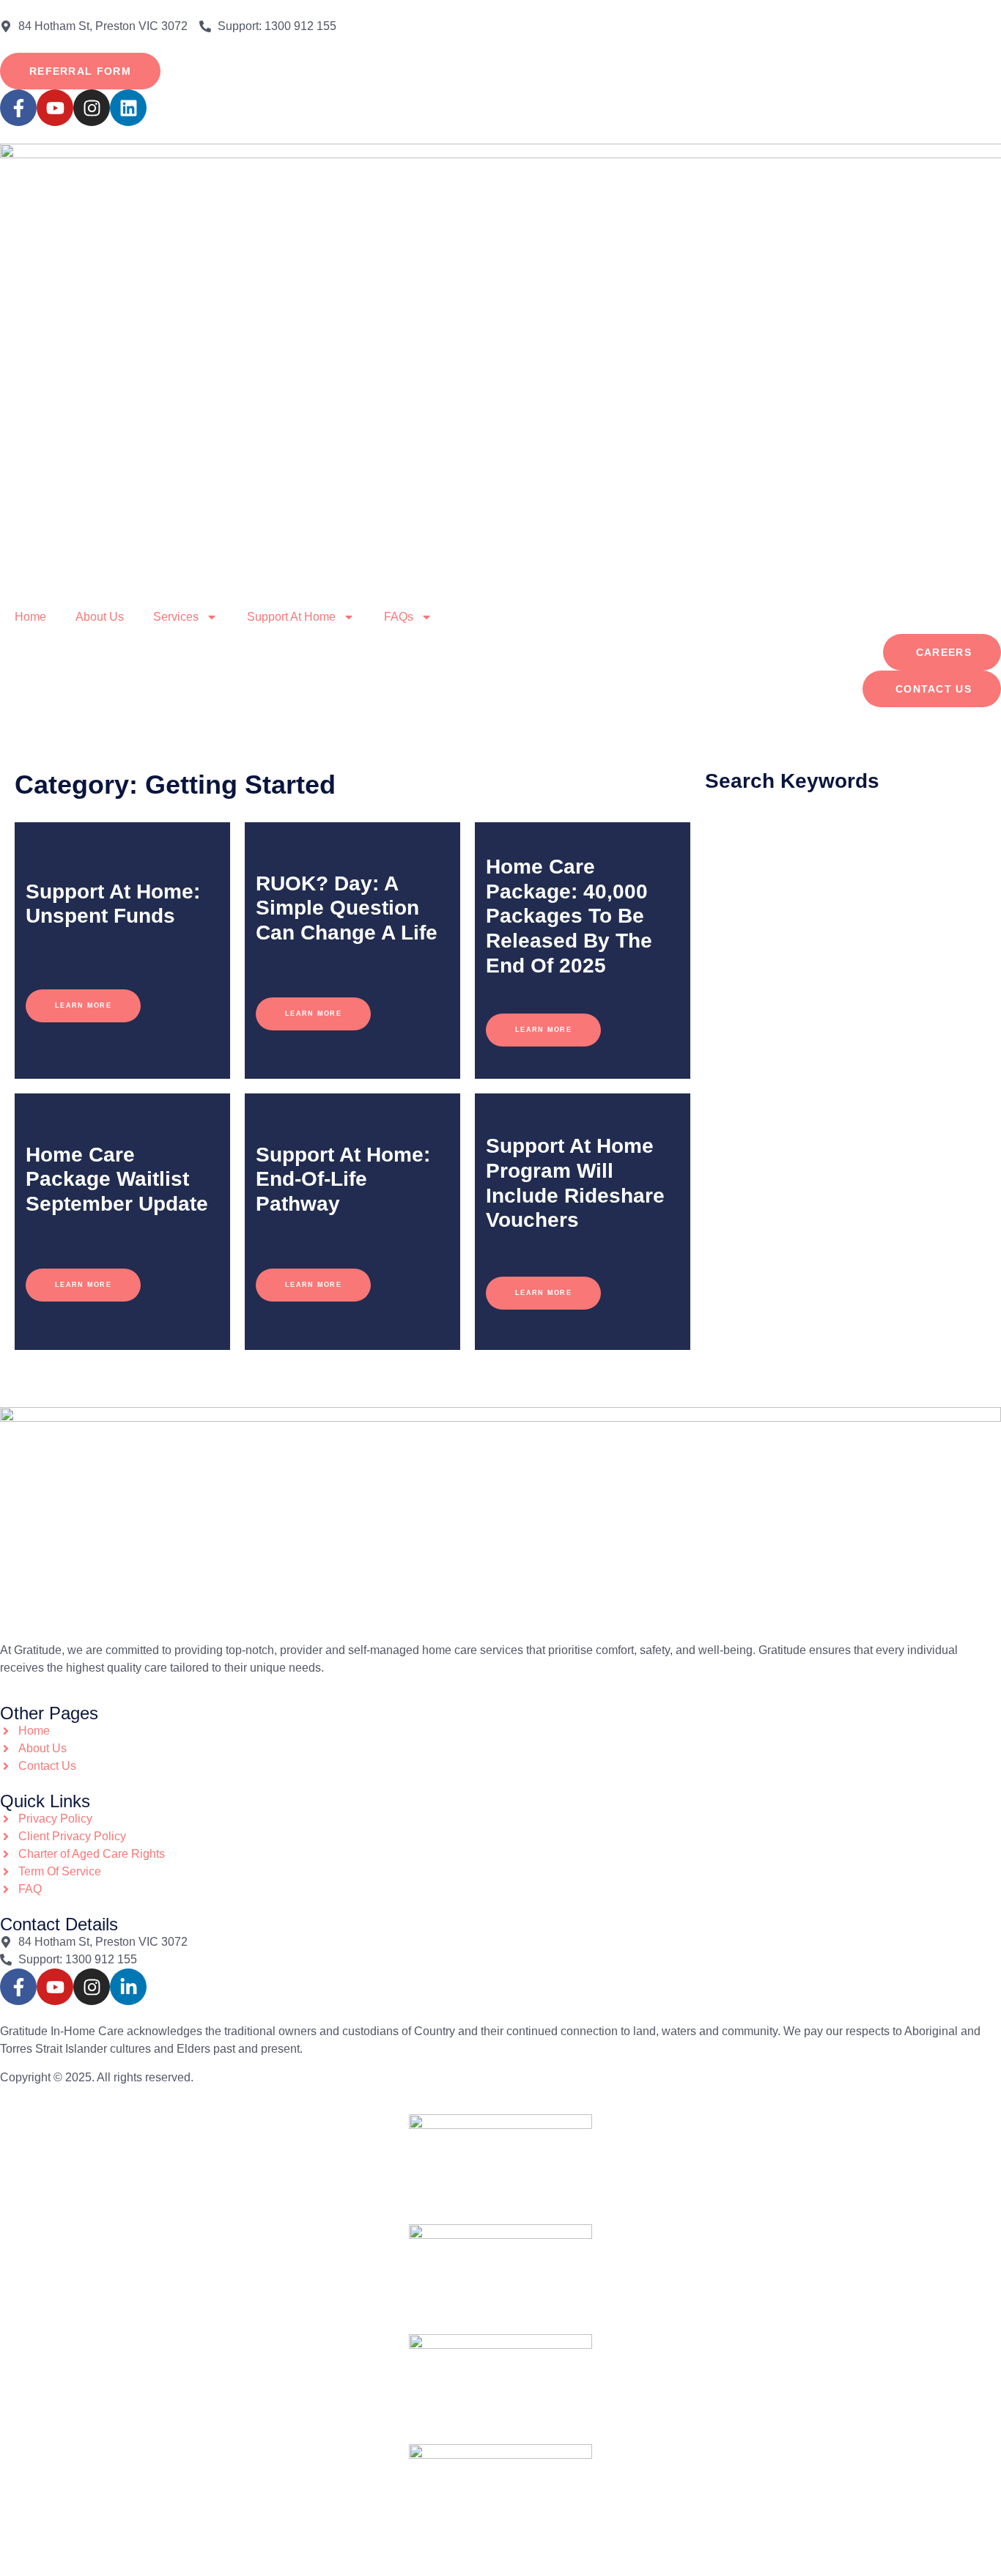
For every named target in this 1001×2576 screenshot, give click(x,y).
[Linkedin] (128, 108)
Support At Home (291, 617)
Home (30, 617)
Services (176, 617)
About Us (100, 617)
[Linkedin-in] (128, 1987)
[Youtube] (55, 108)
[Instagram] (92, 108)
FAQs (399, 617)
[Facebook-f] (18, 108)
